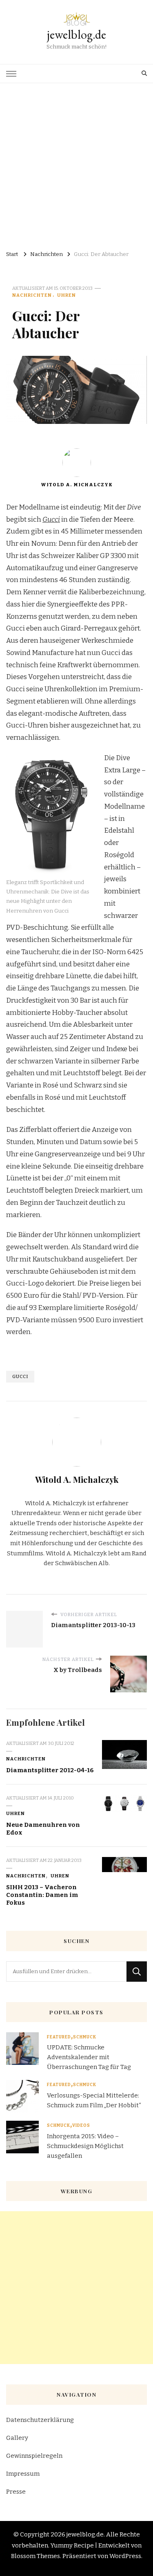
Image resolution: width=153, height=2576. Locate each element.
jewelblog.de (76, 34)
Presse (16, 2492)
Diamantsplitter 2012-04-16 (50, 1770)
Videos (81, 2126)
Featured (59, 2037)
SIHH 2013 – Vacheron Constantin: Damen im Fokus (42, 1895)
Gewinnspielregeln (34, 2456)
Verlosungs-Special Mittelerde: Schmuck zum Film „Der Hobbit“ (94, 2100)
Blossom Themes (35, 2556)
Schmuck (85, 2037)
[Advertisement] (76, 164)
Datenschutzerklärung (40, 2420)
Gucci (20, 1376)
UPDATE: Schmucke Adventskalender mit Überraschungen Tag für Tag (89, 2057)
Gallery (17, 2438)
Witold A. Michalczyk (77, 485)
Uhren (67, 295)
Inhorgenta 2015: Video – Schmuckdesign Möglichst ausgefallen (85, 2146)
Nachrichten (32, 295)
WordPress (125, 2556)
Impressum (23, 2474)
